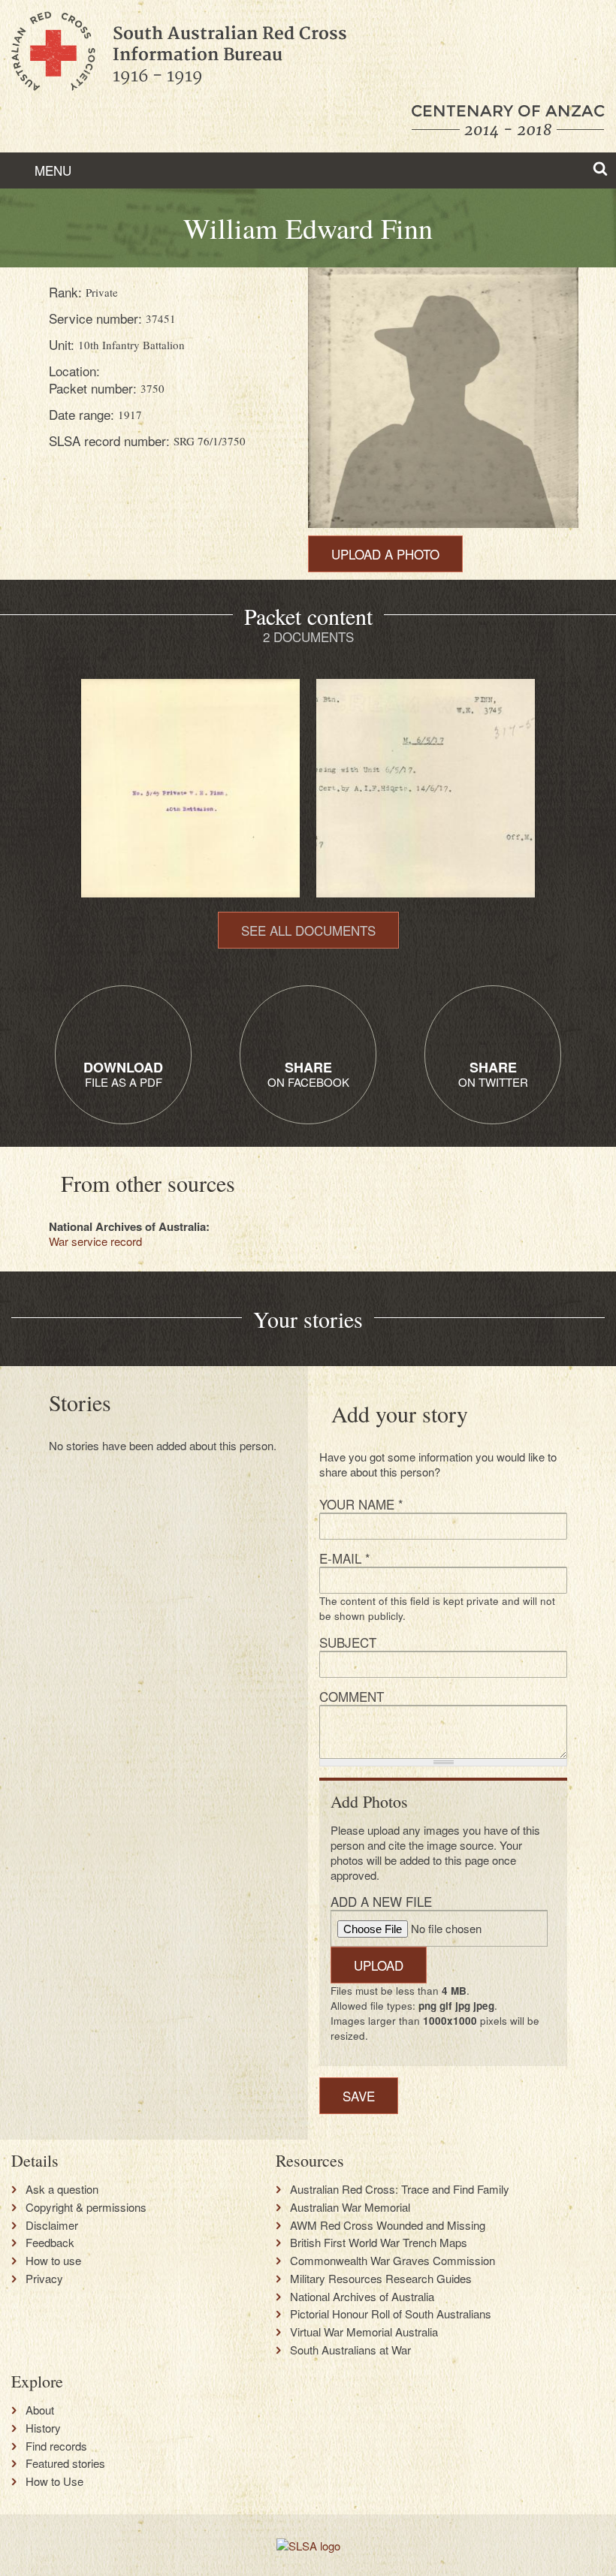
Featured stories (65, 2463)
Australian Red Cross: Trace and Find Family (400, 2189)
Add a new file (381, 1901)
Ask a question (62, 2189)
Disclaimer (52, 2225)
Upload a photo (385, 554)
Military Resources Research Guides (381, 2279)
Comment (352, 1696)
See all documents (308, 930)
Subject (348, 1642)
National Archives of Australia (362, 2297)
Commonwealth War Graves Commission (393, 2261)
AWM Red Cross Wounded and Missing (388, 2225)
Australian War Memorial (350, 2207)
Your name (361, 1504)
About (40, 2410)
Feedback (50, 2243)
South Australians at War (350, 2350)
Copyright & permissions (86, 2207)
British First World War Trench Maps (379, 2243)
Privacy (44, 2279)
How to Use (54, 2481)
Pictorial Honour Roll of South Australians (391, 2314)
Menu (51, 170)
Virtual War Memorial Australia (364, 2332)
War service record (95, 1241)
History (43, 2428)
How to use (53, 2261)
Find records (56, 2446)
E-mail (345, 1558)
